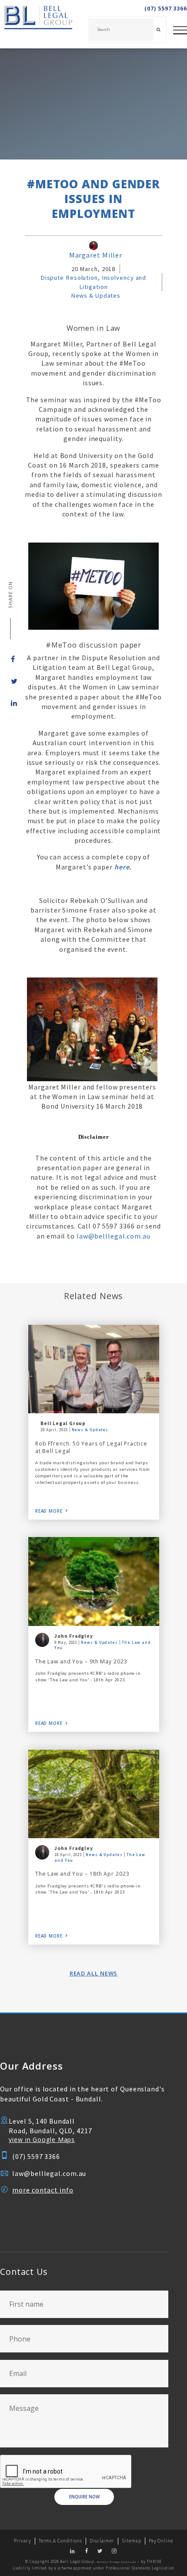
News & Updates (96, 295)
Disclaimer (102, 2541)
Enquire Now (84, 2497)
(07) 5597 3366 (166, 9)
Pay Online (161, 2541)
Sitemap (131, 2541)
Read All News (94, 1973)
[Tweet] (10, 681)
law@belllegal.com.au (114, 1236)
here (122, 867)
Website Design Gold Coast (117, 2562)
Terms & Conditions (60, 2541)
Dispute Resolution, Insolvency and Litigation (93, 282)
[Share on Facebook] (10, 659)
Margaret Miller (96, 255)
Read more (49, 1511)
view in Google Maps (42, 2140)
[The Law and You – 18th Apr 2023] (94, 1794)
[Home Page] (36, 24)
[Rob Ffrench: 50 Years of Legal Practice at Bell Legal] (94, 1369)
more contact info (43, 2190)
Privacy (22, 2541)
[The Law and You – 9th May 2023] (94, 1581)
